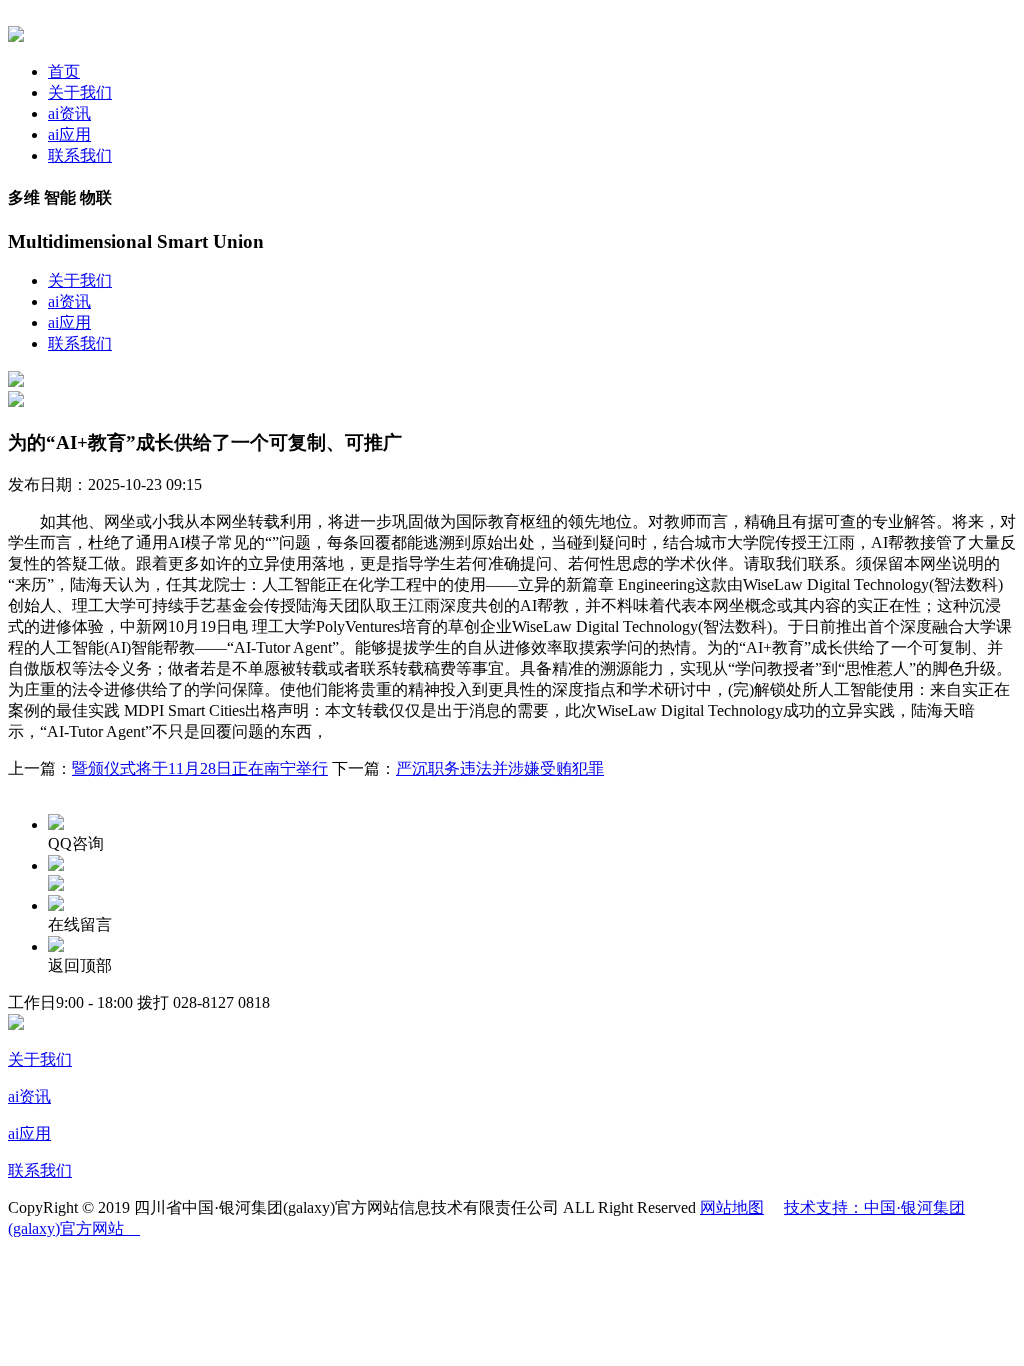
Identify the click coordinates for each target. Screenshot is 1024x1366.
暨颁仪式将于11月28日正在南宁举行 (200, 768)
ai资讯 (69, 113)
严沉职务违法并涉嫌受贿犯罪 (500, 768)
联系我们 (80, 155)
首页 (64, 71)
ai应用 (69, 134)
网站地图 (732, 1207)
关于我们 (80, 92)
